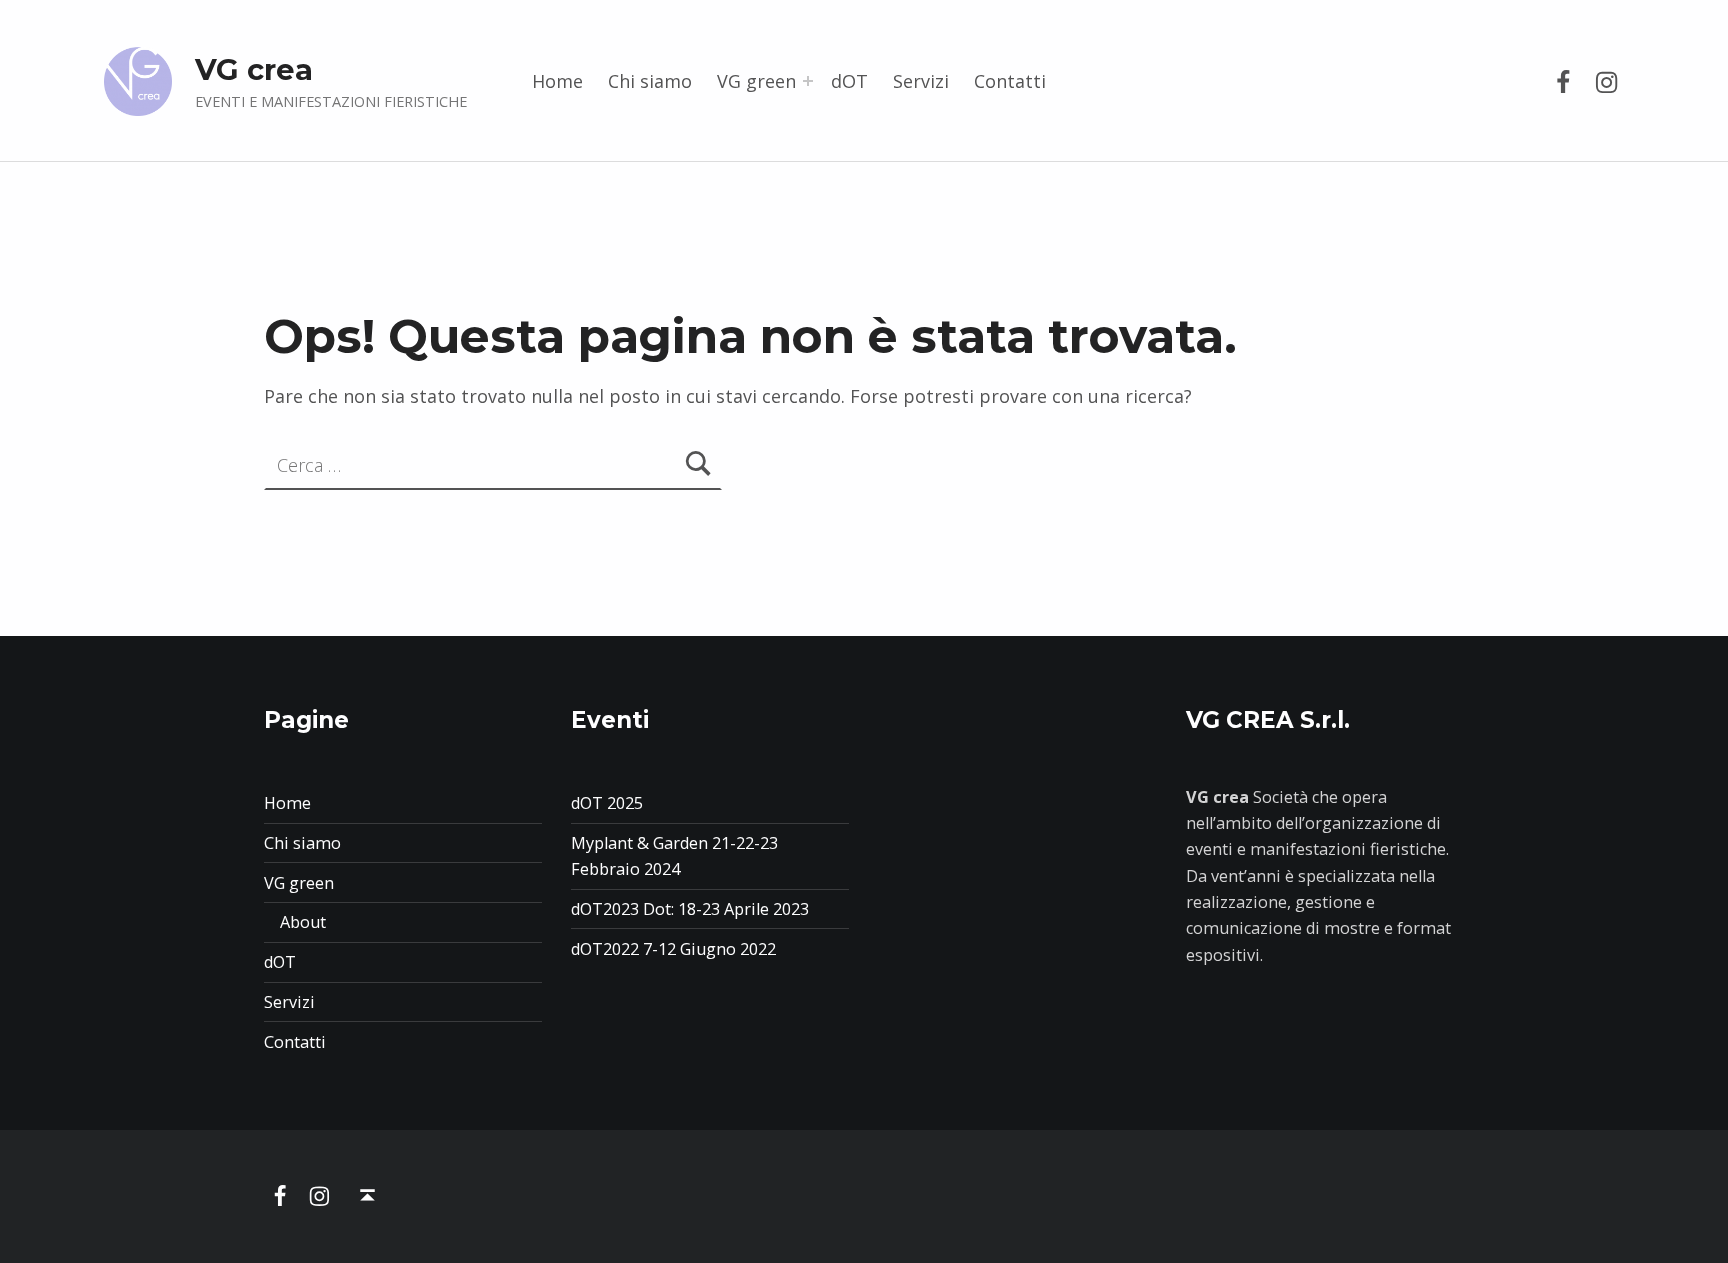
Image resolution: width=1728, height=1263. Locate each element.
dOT (849, 81)
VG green (756, 81)
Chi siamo (650, 81)
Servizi (921, 81)
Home (557, 81)
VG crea (254, 69)
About (303, 922)
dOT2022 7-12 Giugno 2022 (673, 949)
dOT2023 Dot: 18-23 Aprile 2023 (690, 909)
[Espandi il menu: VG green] (808, 81)
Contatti (1010, 81)
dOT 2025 (607, 803)
